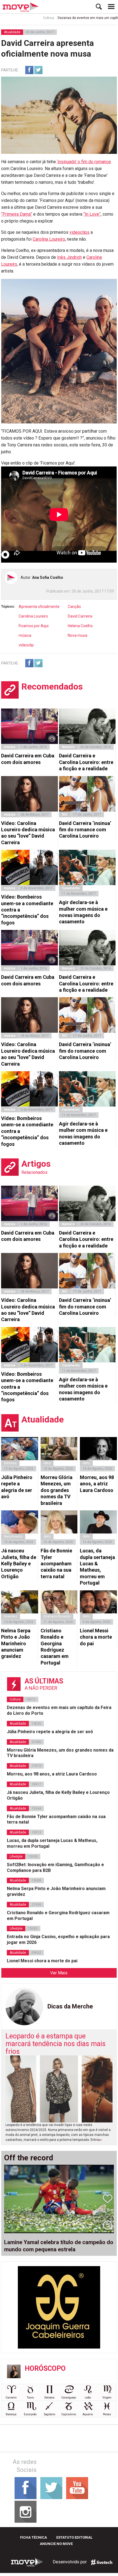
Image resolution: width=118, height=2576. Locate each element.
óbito (47, 1463)
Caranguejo (69, 2398)
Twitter (38, 70)
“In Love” (92, 214)
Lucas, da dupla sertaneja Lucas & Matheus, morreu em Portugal (97, 1567)
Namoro (68, 747)
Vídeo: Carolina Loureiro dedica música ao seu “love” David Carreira (28, 833)
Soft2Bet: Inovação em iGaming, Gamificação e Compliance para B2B (55, 1868)
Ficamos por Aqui (34, 626)
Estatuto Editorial (74, 2537)
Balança (11, 2414)
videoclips (79, 232)
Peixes (107, 2414)
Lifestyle (16, 1857)
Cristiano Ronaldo (57, 1616)
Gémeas (10, 1463)
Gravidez (11, 1616)
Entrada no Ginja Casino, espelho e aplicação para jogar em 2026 (58, 1939)
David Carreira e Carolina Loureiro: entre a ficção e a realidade (86, 762)
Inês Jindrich (69, 257)
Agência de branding (102, 2562)
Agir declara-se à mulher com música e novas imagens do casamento (83, 912)
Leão (88, 2398)
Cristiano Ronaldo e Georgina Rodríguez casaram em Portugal (55, 1647)
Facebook (29, 70)
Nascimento (13, 1536)
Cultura (30, 18)
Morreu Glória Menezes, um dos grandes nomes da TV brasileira (57, 1490)
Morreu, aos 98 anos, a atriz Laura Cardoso (97, 1484)
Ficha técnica (33, 2537)
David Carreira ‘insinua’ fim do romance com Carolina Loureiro (85, 830)
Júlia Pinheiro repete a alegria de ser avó (17, 1487)
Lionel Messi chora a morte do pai (96, 1637)
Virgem (107, 2398)
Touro (30, 2398)
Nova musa (78, 635)
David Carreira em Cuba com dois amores (28, 759)
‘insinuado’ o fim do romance (84, 162)
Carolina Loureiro (49, 239)
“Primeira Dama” (17, 214)
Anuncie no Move (56, 2544)
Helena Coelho (80, 626)
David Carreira (80, 616)
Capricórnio (69, 2414)
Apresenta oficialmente (39, 607)
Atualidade (12, 32)
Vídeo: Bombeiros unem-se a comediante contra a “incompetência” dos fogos (27, 910)
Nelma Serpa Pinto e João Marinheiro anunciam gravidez (16, 1643)
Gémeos (49, 2398)
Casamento (71, 888)
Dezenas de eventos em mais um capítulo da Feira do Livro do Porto (59, 1710)
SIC (65, 815)
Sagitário (50, 2414)
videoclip (26, 645)
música (25, 635)
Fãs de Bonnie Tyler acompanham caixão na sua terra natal (56, 1564)
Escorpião (30, 2414)
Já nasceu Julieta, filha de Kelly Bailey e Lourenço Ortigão (19, 1564)
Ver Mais (59, 1973)
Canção (74, 607)
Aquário (88, 2414)
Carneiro (11, 2398)
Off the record (29, 2158)
